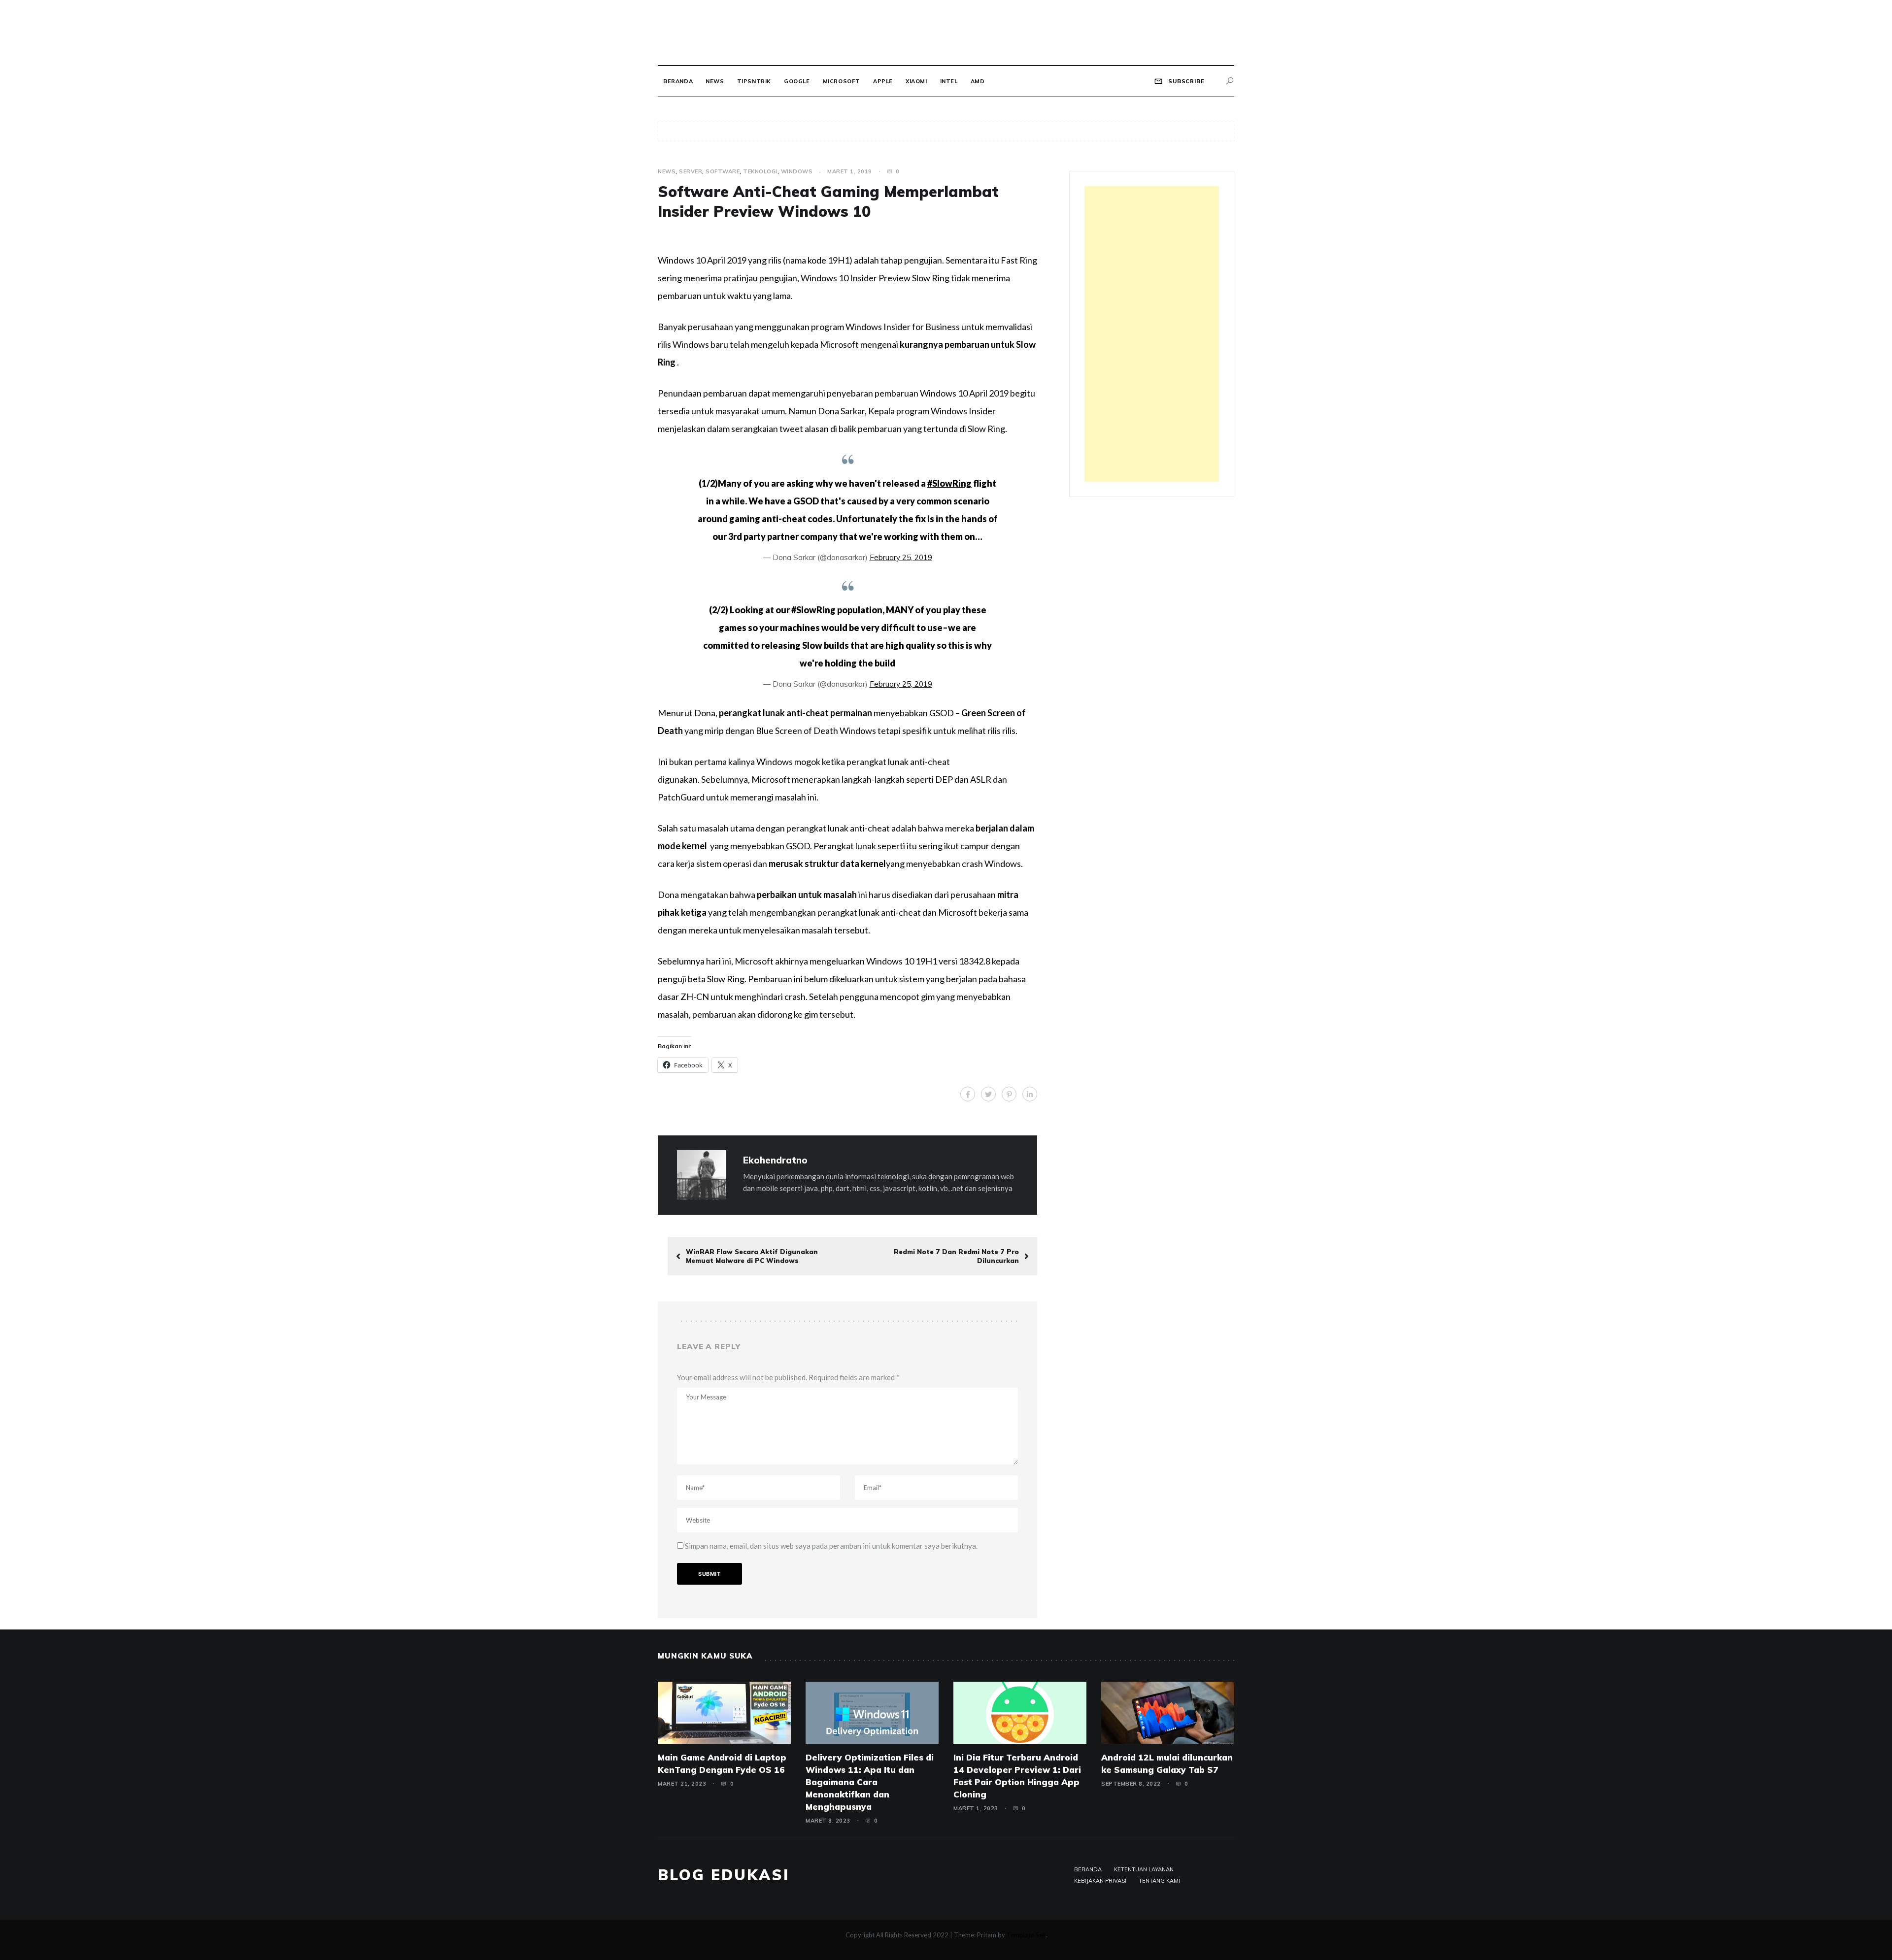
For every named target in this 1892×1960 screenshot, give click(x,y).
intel (949, 81)
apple (883, 81)
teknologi (760, 171)
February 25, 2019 (901, 557)
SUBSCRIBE (1185, 81)
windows (797, 171)
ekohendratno (775, 1160)
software (723, 171)
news (715, 81)
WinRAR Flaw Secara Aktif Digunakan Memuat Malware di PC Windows (752, 1256)
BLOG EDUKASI (724, 1875)
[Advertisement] (1152, 334)
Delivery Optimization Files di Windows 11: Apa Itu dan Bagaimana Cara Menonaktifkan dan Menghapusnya (870, 1782)
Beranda (678, 81)
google (797, 81)
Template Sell (1026, 1935)
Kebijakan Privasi (1100, 1881)
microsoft (842, 81)
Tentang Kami (1159, 1881)
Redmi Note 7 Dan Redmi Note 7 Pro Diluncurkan (956, 1256)
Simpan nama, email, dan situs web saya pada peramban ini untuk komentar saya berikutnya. (831, 1546)
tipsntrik (754, 81)
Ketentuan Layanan (1144, 1869)
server (691, 171)
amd (978, 81)
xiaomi (916, 81)
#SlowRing (949, 483)
